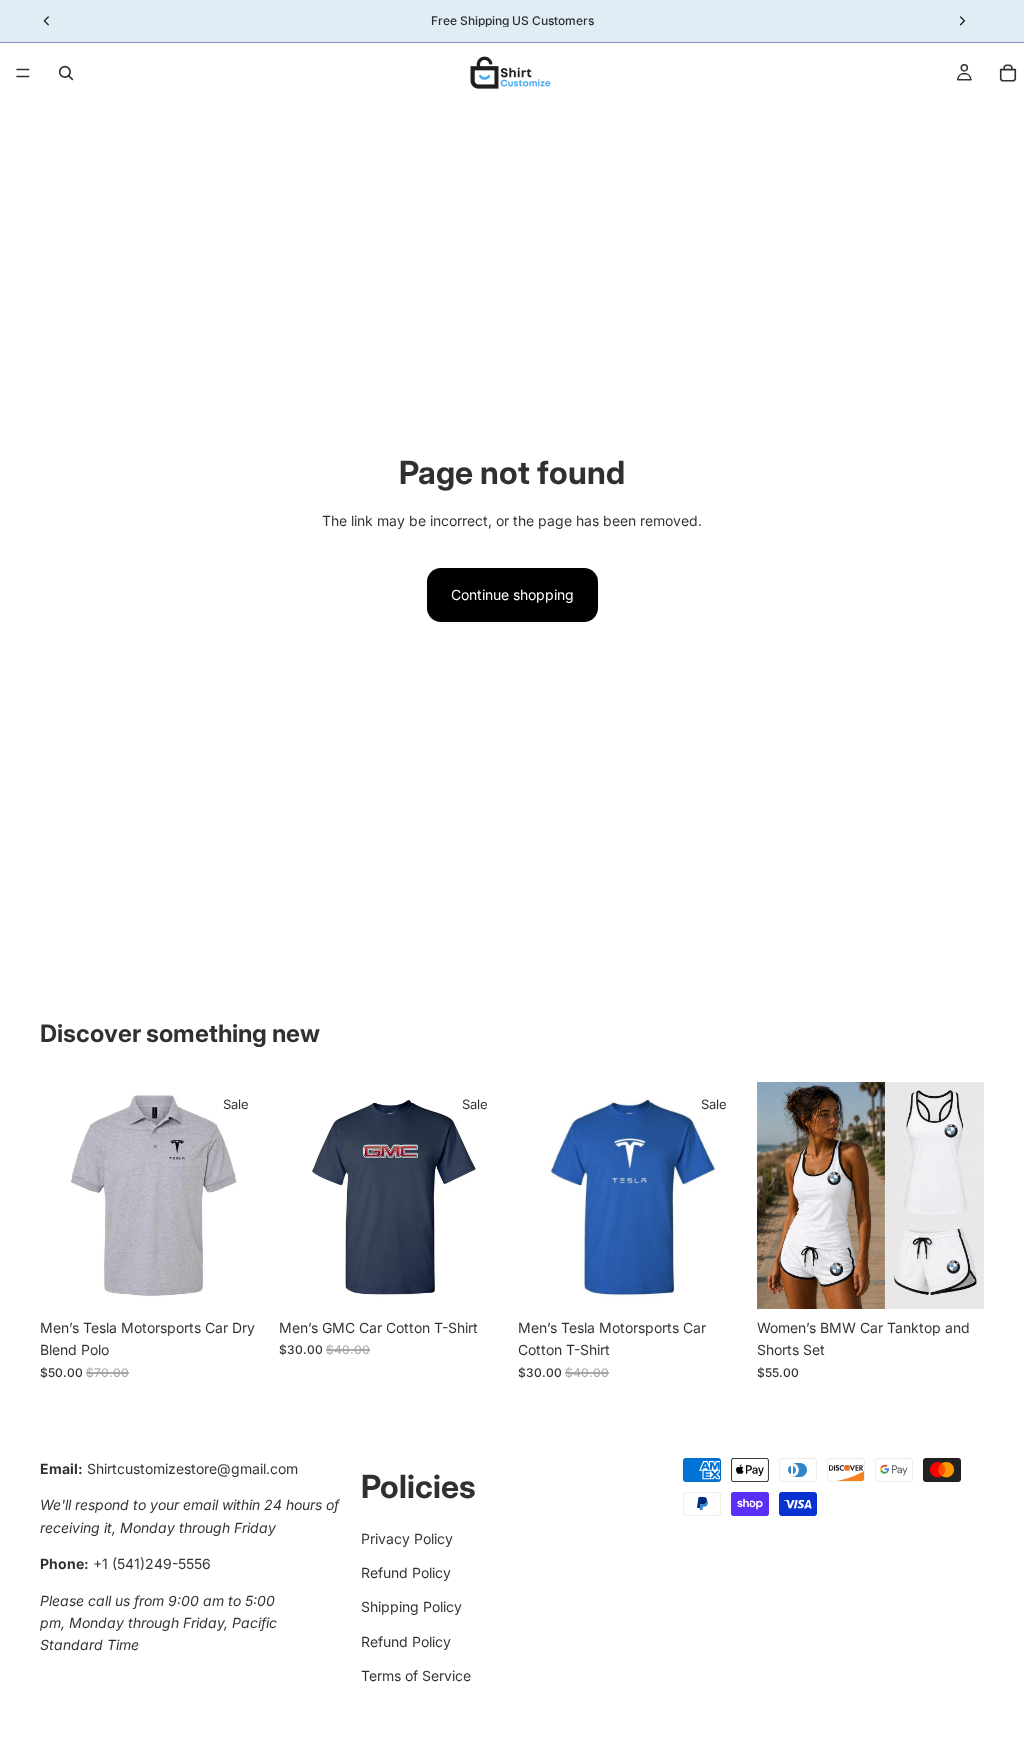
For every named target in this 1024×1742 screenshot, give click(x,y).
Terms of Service (416, 1675)
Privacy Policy (407, 1538)
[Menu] (23, 73)
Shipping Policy (411, 1607)
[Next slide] (484, 1196)
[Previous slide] (301, 1196)
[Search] (66, 73)
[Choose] (236, 1278)
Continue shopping (512, 594)
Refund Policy (406, 1572)
